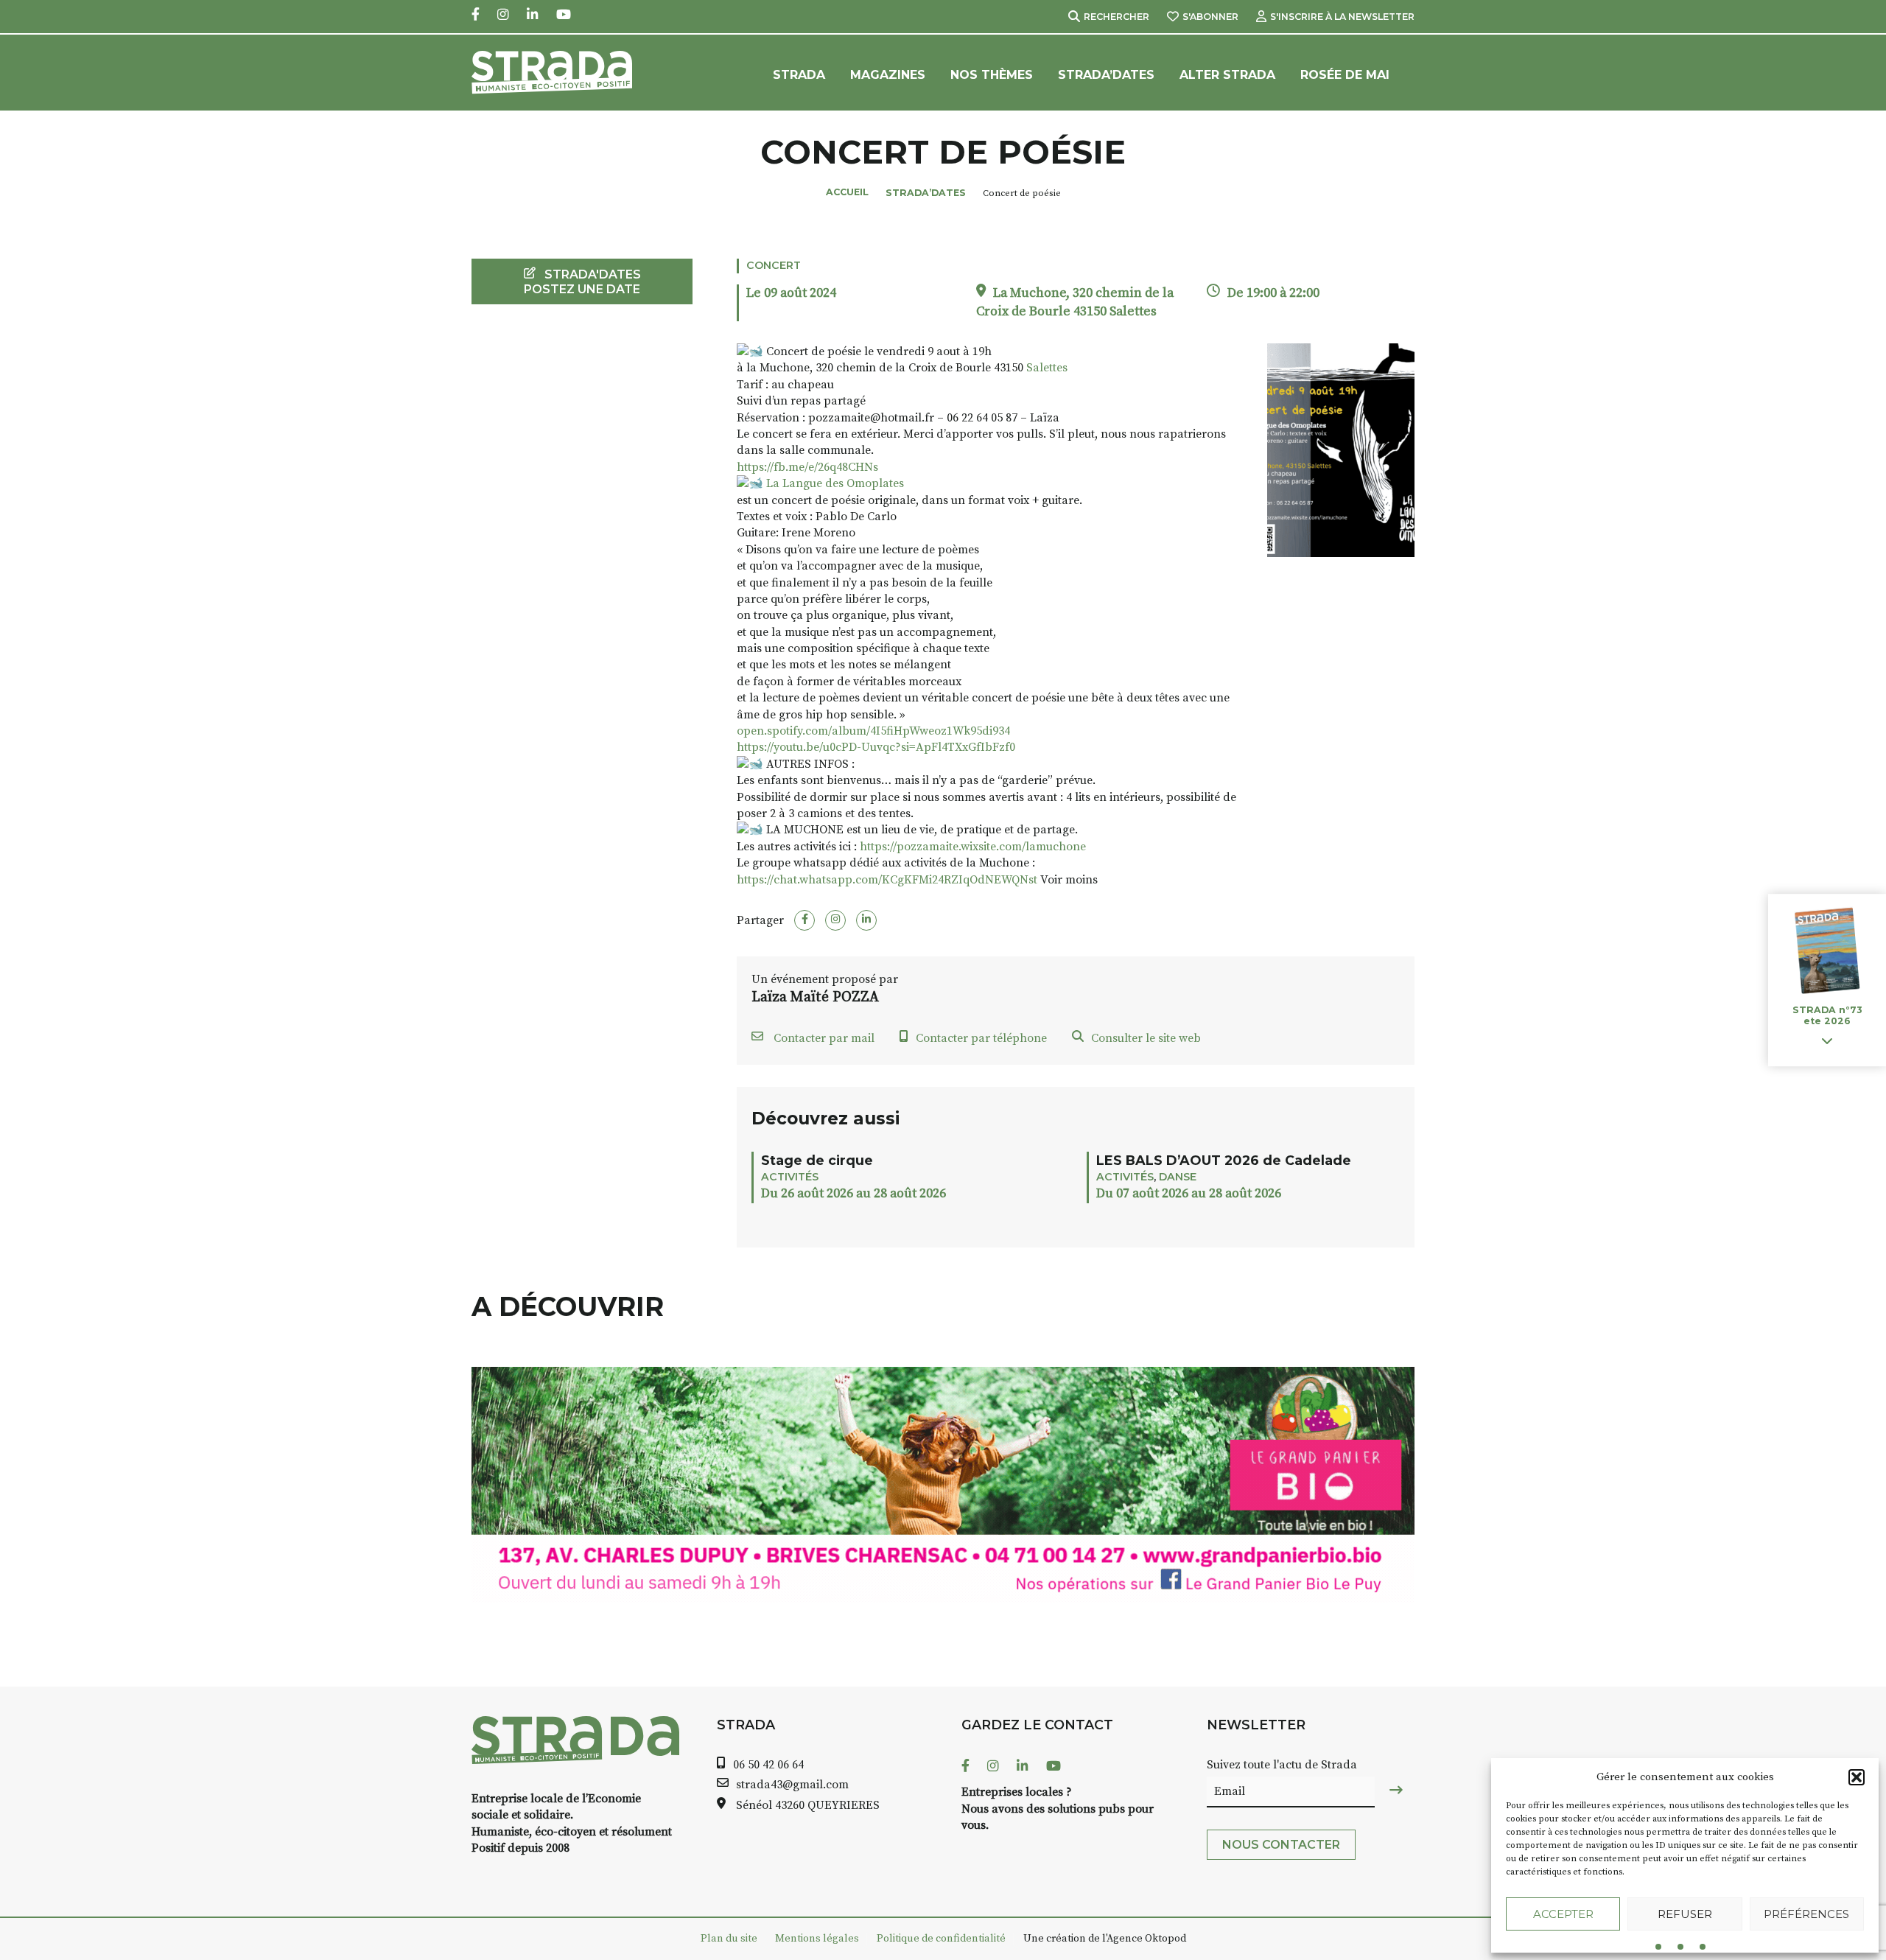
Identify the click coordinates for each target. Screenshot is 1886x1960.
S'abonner (1210, 17)
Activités (790, 1177)
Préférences (1806, 1914)
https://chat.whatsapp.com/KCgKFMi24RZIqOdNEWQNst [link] (887, 880)
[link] (1047, 368)
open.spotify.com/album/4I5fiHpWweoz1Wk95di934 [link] (873, 731)
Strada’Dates (1106, 75)
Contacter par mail (823, 1038)
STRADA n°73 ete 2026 (1827, 1016)
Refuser (1685, 1914)
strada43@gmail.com (792, 1785)
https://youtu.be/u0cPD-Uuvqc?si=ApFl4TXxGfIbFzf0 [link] (876, 747)
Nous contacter (1281, 1845)
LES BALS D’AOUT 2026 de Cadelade (1224, 1160)
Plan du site (729, 1939)
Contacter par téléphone (981, 1038)
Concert (774, 265)
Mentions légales (817, 1939)
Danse (1178, 1177)
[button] (1857, 1777)
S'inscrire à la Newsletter (1342, 17)
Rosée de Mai (1345, 75)
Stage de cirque (817, 1160)
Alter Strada (1227, 75)
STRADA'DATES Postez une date (582, 281)
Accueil (847, 192)
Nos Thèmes (992, 75)
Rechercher (1116, 17)
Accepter (1563, 1914)
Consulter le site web (1146, 1038)
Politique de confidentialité (941, 1939)
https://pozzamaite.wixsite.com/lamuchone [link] (973, 847)
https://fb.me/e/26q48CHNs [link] (807, 467)
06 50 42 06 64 (768, 1765)
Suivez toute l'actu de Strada (1282, 1765)
